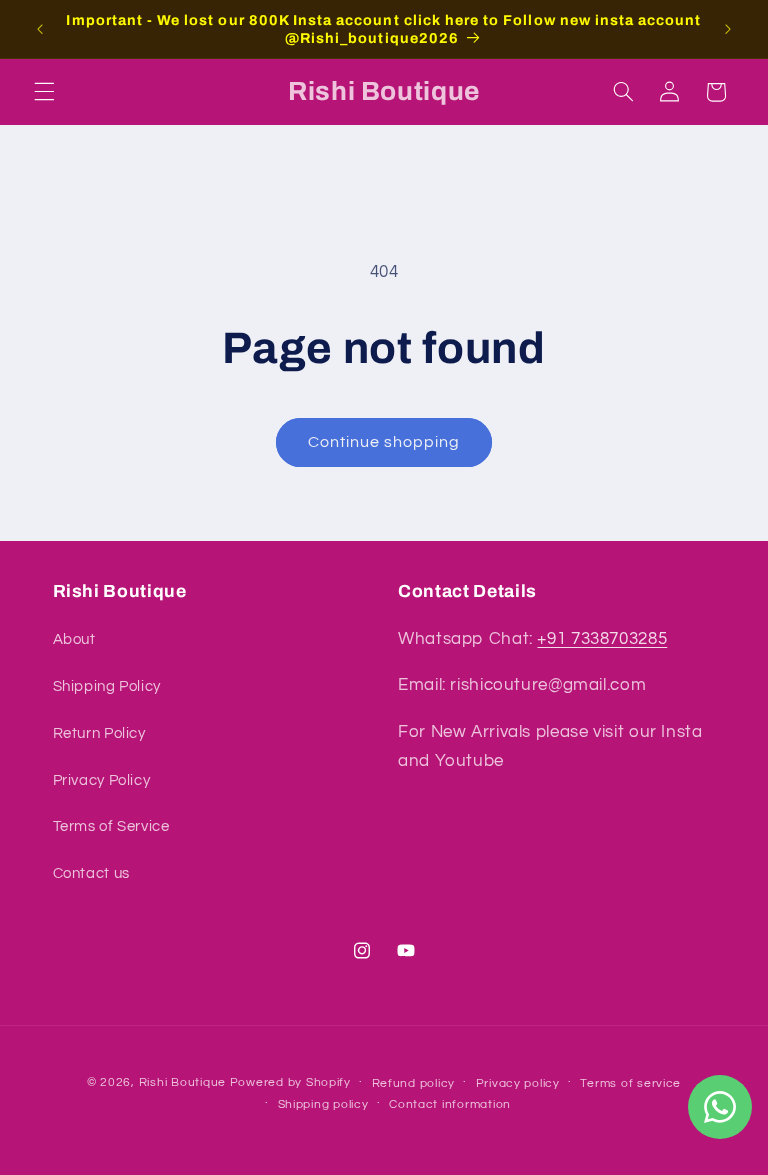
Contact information (450, 1104)
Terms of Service (111, 826)
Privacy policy (518, 1083)
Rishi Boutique (182, 1082)
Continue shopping (384, 442)
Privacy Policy (102, 780)
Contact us (91, 873)
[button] (44, 92)
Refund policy (414, 1083)
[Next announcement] (728, 29)
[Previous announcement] (40, 29)
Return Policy (99, 733)
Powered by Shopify (290, 1082)
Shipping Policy (107, 686)
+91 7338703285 (602, 639)
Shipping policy (323, 1104)
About (74, 639)
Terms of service (630, 1083)
